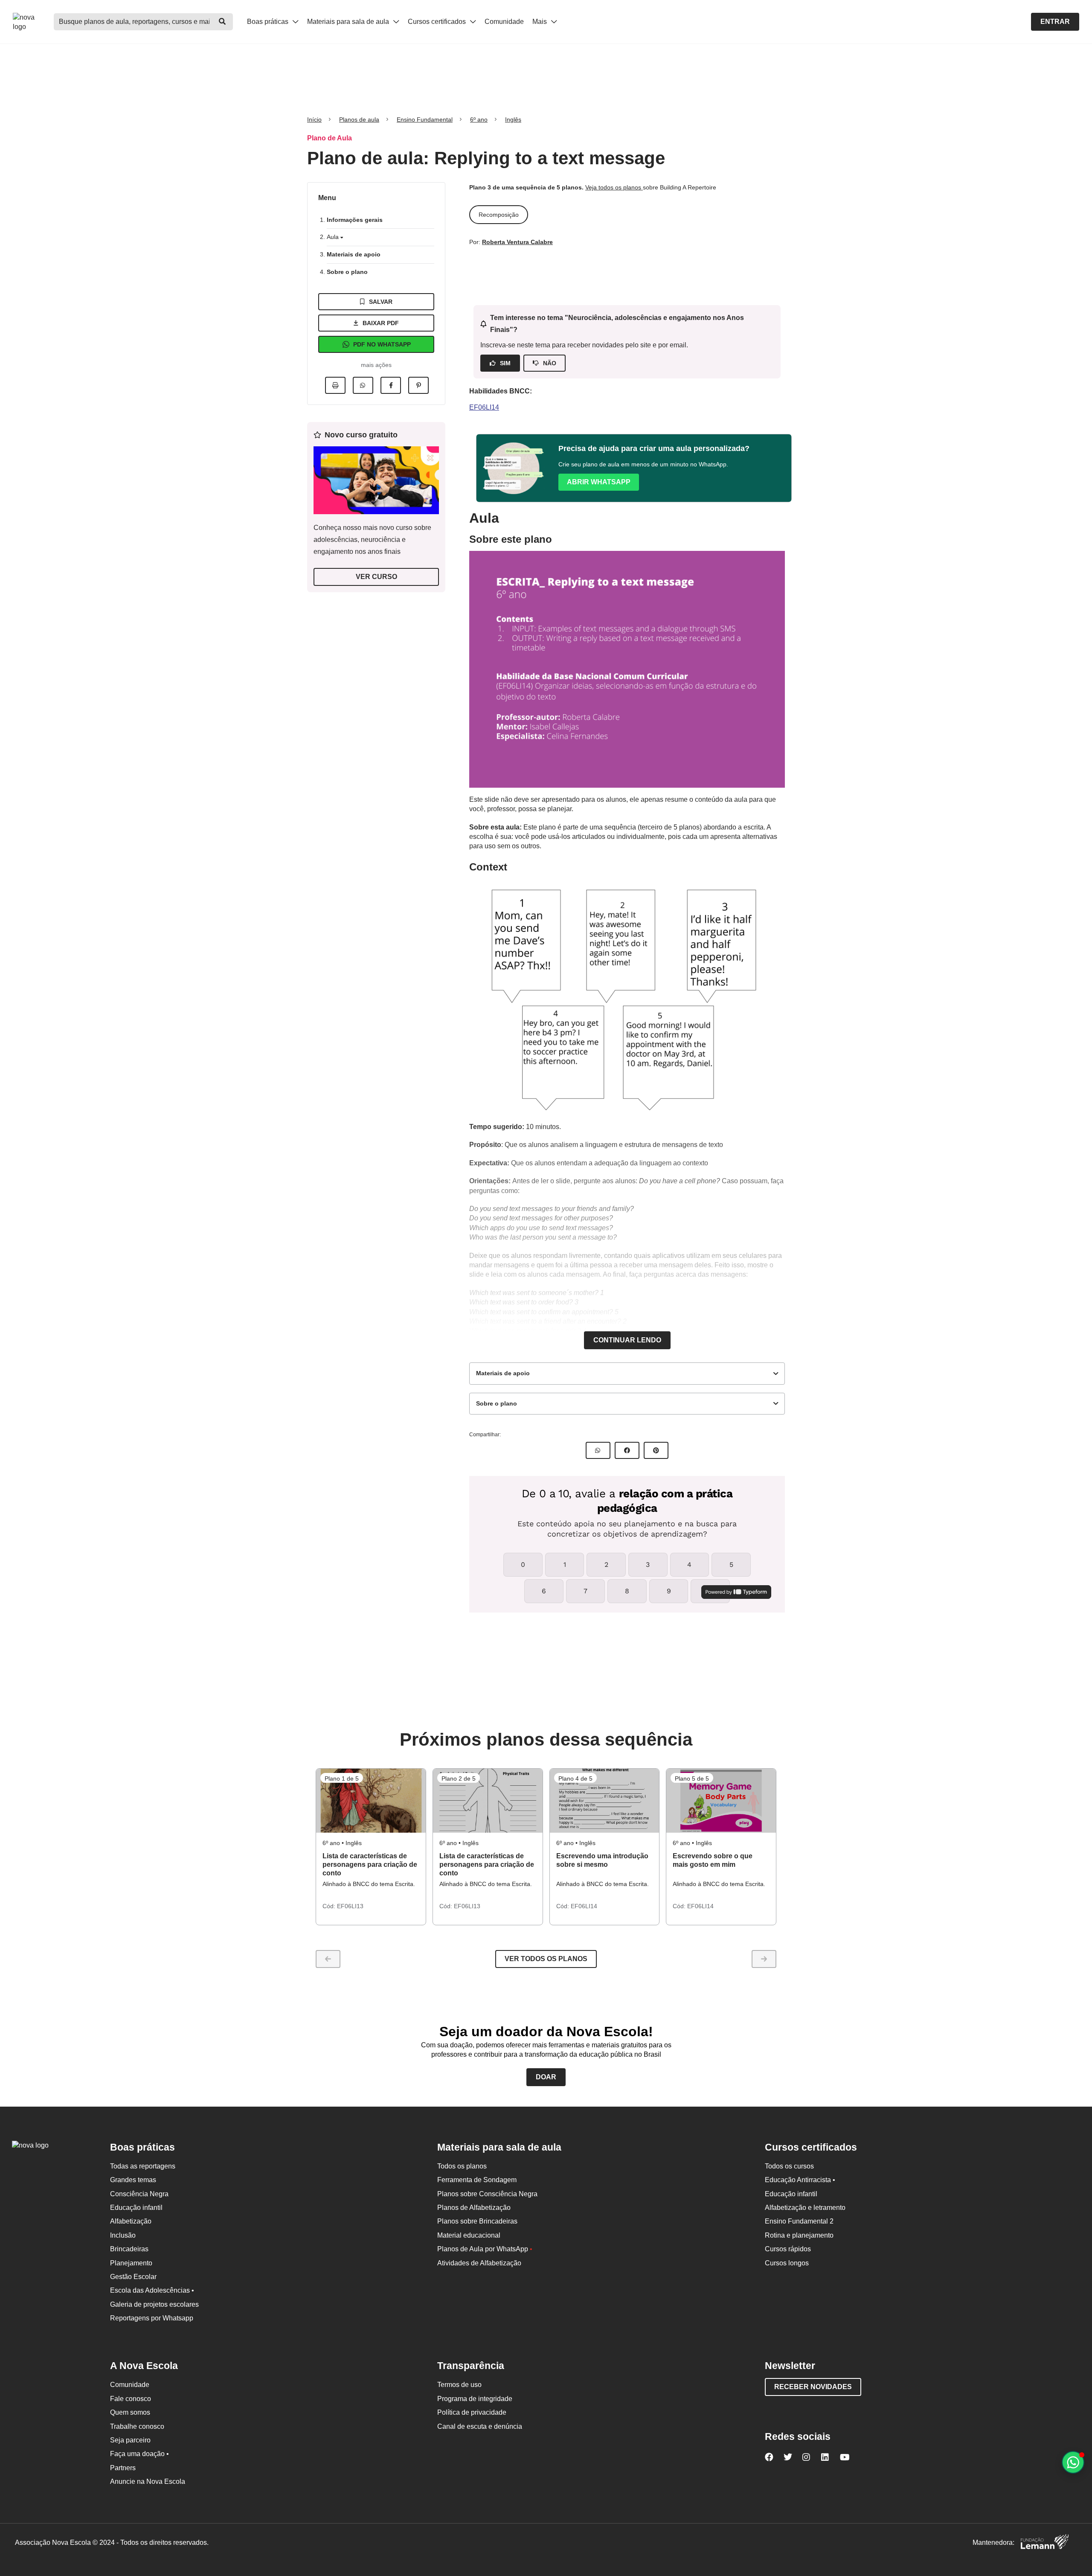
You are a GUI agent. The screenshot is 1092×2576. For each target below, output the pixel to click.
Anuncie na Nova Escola (148, 2481)
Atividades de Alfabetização (479, 2263)
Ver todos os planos (546, 1959)
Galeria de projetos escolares (154, 2304)
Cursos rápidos (788, 2249)
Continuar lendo (627, 1340)
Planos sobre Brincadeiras (477, 2221)
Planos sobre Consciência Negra (487, 2194)
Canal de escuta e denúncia (480, 2426)
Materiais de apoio (354, 254)
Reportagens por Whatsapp (152, 2318)
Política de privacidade (472, 2412)
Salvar (381, 302)
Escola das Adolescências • (152, 2290)
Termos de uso (459, 2385)
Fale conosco (131, 2399)
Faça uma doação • (139, 2454)
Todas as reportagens (143, 2166)
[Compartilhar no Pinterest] (418, 385)
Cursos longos (787, 2263)
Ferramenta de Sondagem (477, 2180)
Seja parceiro (130, 2440)
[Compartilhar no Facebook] (391, 385)
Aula (334, 237)
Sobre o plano (347, 272)
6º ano (479, 119)
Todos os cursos (789, 2166)
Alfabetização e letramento (805, 2208)
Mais (540, 22)
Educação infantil (136, 2208)
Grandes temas (133, 2180)
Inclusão (123, 2235)
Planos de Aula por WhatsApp (485, 2249)
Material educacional (469, 2235)
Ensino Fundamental (425, 119)
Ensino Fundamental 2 (799, 2221)
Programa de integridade (475, 2399)
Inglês (513, 119)
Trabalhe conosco (137, 2426)
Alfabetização (131, 2221)
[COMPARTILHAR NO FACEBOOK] (627, 1450)
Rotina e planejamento (799, 2235)
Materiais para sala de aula (349, 22)
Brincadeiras (129, 2249)
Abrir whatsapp (599, 482)
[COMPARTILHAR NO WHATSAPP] (598, 1450)
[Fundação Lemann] (1045, 2543)
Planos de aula (359, 119)
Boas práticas (269, 22)
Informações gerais (355, 220)
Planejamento (131, 2263)
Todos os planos (462, 2166)
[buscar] (222, 22)
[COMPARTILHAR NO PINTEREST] (656, 1450)
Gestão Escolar (133, 2277)
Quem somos (130, 2412)
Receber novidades (813, 2387)
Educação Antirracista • (800, 2180)
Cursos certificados (438, 22)
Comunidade (504, 22)
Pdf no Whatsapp (382, 344)
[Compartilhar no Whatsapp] (363, 385)
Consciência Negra (139, 2194)
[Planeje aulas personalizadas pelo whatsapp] (1073, 2462)
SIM (505, 363)
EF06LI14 (484, 407)
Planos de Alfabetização (474, 2208)
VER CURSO (376, 577)
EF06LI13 (350, 1906)
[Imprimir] (335, 385)
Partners (123, 2468)
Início (314, 119)
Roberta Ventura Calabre (517, 242)
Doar (546, 2077)
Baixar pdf (381, 323)
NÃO (550, 363)
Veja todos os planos (614, 187)
